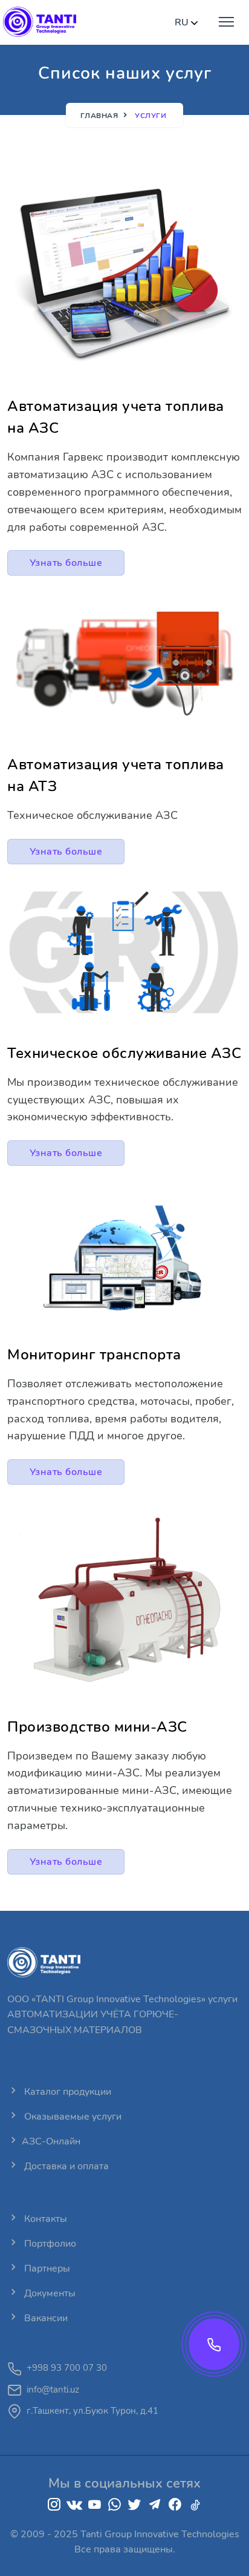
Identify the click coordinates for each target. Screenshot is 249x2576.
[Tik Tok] (195, 2505)
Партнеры (46, 2269)
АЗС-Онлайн (51, 2141)
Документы (49, 2293)
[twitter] (134, 2505)
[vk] (74, 2505)
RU (195, 76)
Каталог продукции (66, 2092)
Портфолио (49, 2244)
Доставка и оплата (65, 2166)
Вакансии (45, 2318)
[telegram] (155, 2505)
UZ (195, 59)
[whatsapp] (115, 2505)
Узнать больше (66, 563)
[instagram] (54, 2505)
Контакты (44, 2219)
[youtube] (95, 2505)
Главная (99, 116)
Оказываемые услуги (72, 2117)
